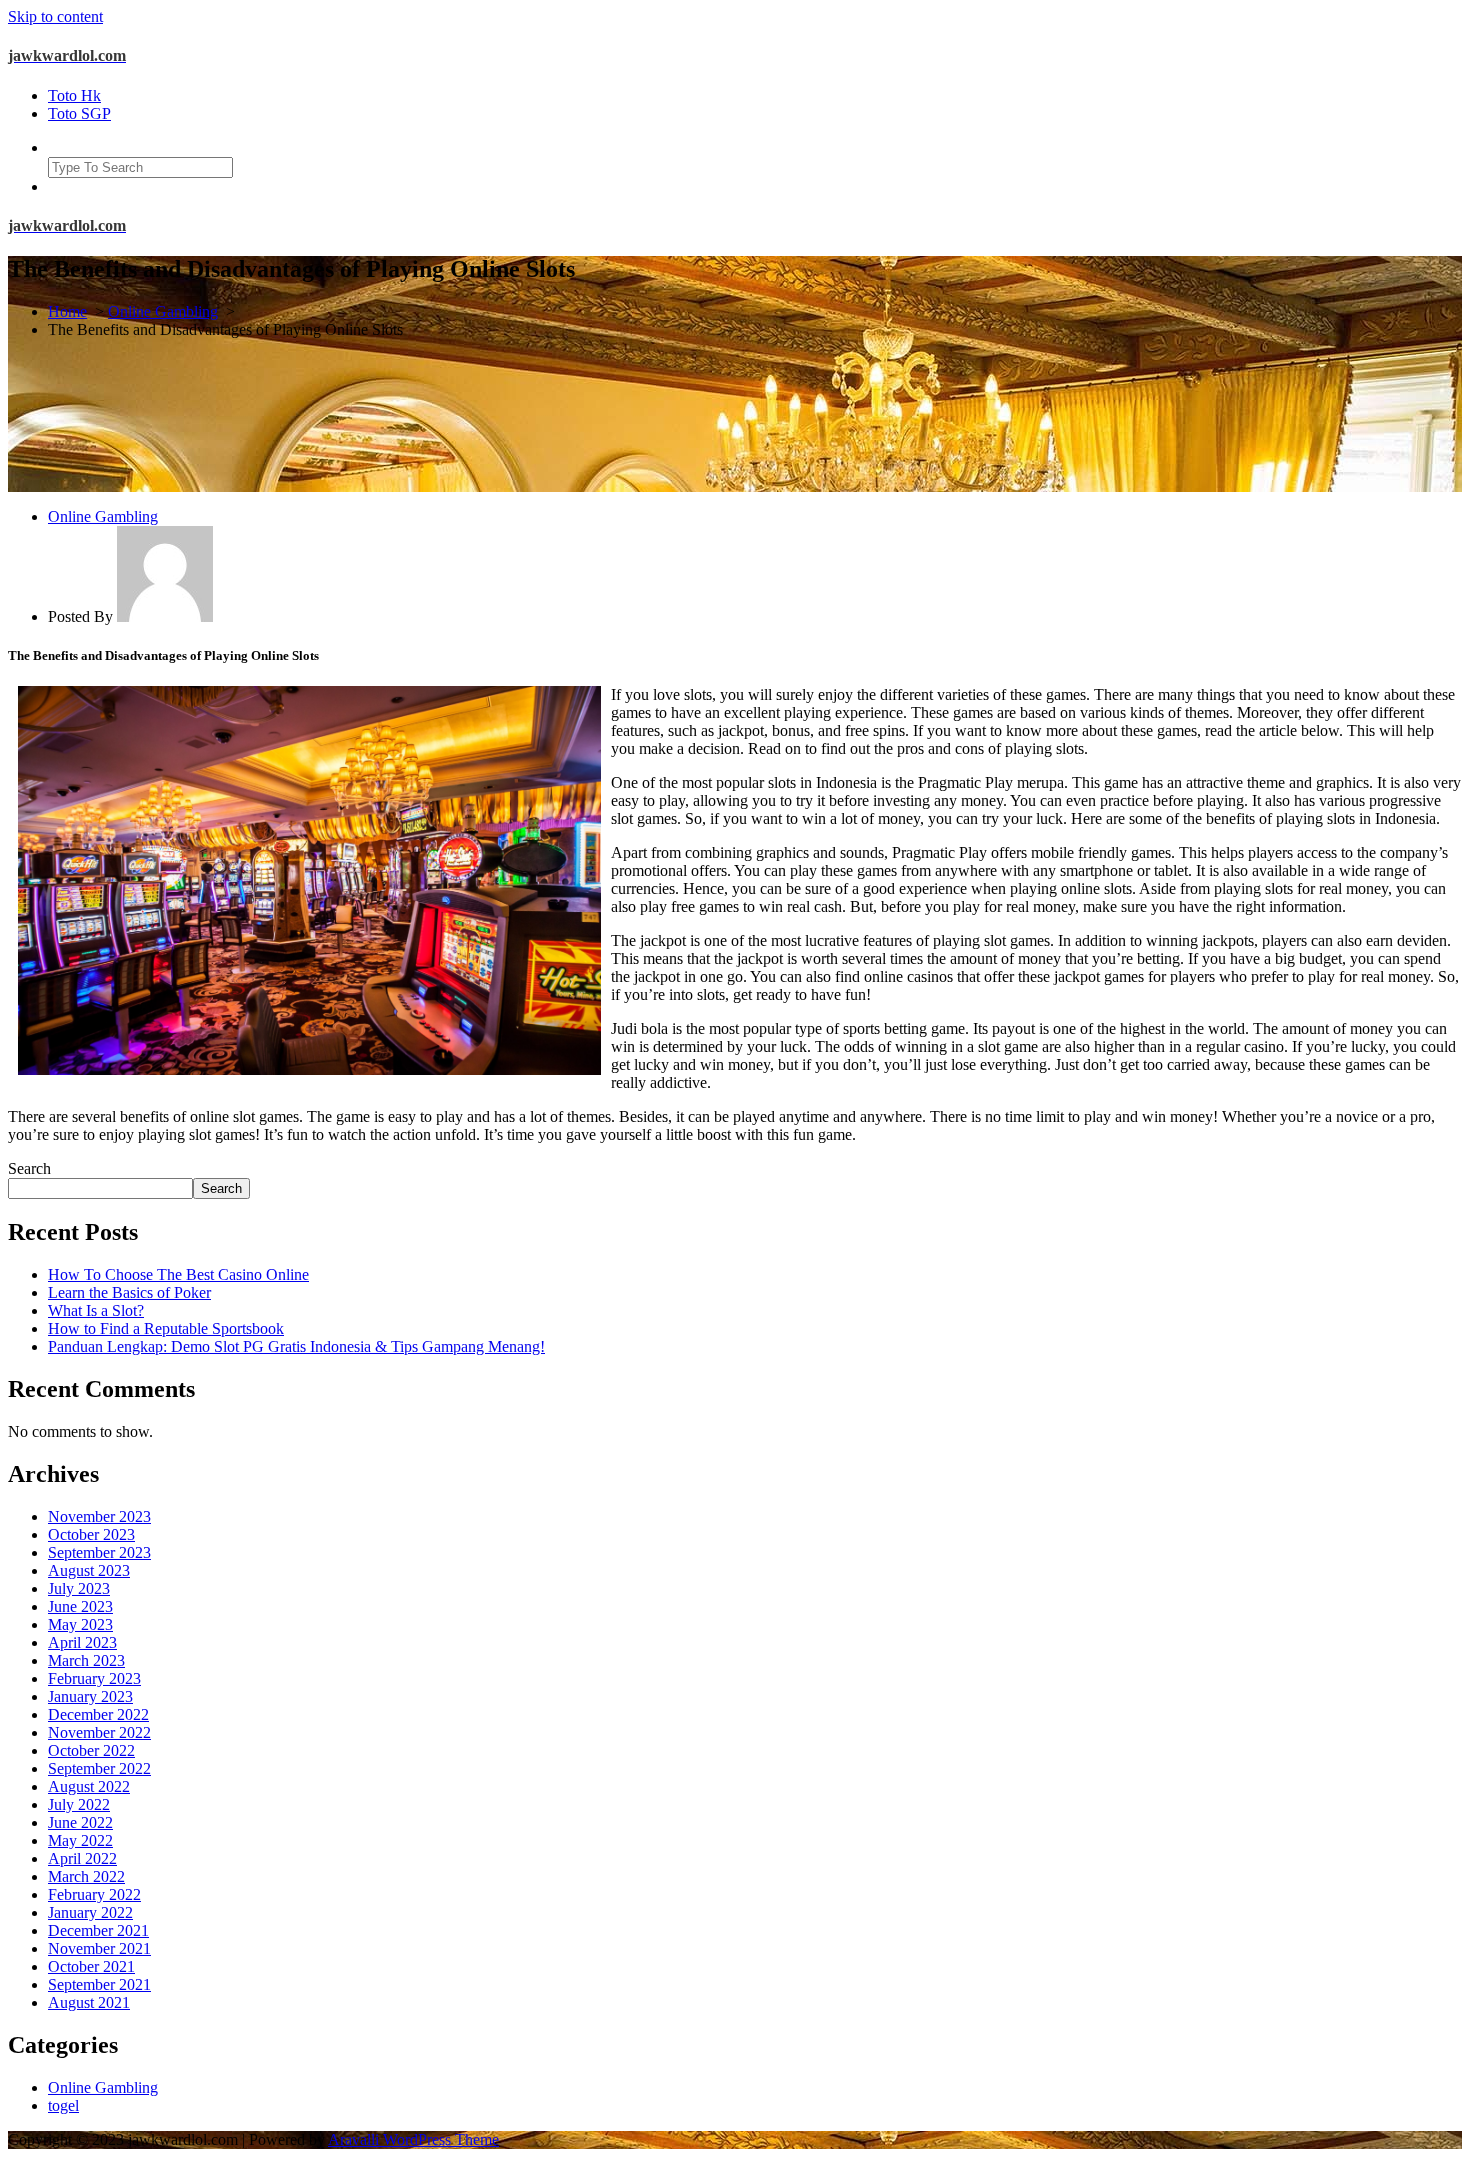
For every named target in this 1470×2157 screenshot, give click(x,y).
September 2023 (99, 1552)
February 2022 (94, 1894)
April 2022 (82, 1858)
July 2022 (79, 1804)
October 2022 (91, 1750)
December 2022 (98, 1714)
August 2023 (89, 1570)
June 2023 (80, 1606)
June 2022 (80, 1822)
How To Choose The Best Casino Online (178, 1274)
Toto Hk (74, 95)
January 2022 (90, 1912)
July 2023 (79, 1588)
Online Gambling (163, 311)
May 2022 (80, 1840)
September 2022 (99, 1768)
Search (29, 1168)
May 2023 (80, 1624)
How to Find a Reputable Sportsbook (166, 1328)
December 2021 (98, 1930)
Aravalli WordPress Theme (413, 2139)
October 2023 (91, 1534)
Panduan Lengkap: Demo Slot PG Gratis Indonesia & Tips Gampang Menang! (296, 1346)
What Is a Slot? (96, 1310)
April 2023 (82, 1642)
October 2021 (91, 1966)
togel (63, 2105)
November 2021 (99, 1948)
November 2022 (99, 1732)
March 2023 (86, 1660)
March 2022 (86, 1876)
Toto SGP (79, 113)
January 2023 (90, 1696)
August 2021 (89, 2002)
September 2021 (99, 1984)
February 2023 (94, 1678)
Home (67, 311)
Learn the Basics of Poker (129, 1292)
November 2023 (99, 1516)
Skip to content (55, 16)
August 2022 (89, 1786)
